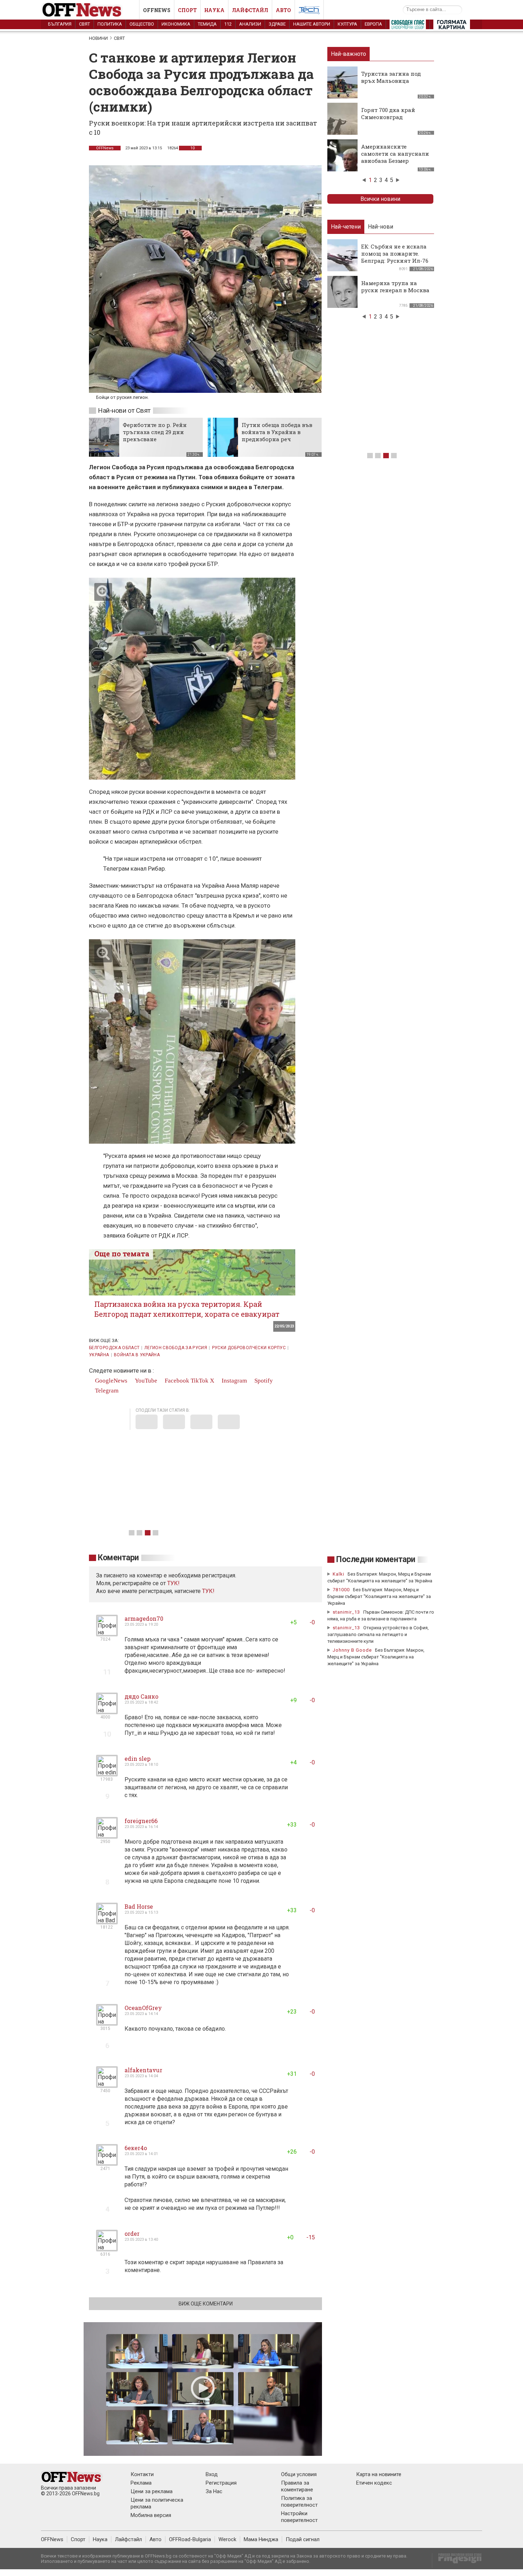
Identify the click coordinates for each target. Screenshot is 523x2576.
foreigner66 (141, 1821)
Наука (214, 10)
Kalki (339, 1574)
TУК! (173, 1583)
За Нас (214, 2491)
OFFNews (105, 148)
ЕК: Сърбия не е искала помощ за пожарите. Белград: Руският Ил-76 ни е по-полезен (395, 257)
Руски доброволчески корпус (249, 1348)
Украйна (99, 1355)
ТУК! (208, 1591)
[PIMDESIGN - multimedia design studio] (457, 2561)
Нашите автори (312, 24)
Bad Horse (139, 1906)
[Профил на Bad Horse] (107, 1921)
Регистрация (221, 2483)
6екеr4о (136, 2148)
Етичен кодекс (374, 2483)
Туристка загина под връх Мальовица (391, 77)
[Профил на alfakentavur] (107, 2085)
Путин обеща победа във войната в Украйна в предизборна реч (277, 432)
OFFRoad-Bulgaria (190, 2539)
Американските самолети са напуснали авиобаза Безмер (395, 154)
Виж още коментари (206, 2304)
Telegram (106, 1391)
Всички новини (380, 199)
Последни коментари (376, 1559)
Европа (373, 24)
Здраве (277, 24)
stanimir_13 (346, 1612)
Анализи (250, 24)
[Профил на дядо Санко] (107, 1711)
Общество (142, 24)
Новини (98, 38)
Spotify (263, 1381)
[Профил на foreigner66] (107, 1836)
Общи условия (299, 2474)
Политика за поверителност (299, 2502)
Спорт (187, 10)
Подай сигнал (303, 2539)
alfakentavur (143, 2070)
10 (192, 148)
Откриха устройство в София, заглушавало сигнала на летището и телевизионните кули (378, 1634)
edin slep (138, 1759)
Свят (84, 24)
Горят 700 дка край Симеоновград (388, 113)
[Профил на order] (107, 2248)
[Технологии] (309, 11)
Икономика (176, 24)
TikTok (200, 1381)
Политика (110, 24)
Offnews (157, 10)
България (60, 24)
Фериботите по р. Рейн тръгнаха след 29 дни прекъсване (155, 432)
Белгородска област (114, 1348)
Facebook (176, 1381)
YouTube (145, 1381)
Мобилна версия (151, 2515)
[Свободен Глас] (408, 26)
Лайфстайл (250, 10)
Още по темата (122, 1254)
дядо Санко (141, 1696)
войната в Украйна (137, 1355)
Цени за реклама (152, 2491)
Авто (283, 10)
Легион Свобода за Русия (176, 1348)
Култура (347, 24)
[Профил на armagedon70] (107, 1633)
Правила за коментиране (297, 2486)
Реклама (141, 2483)
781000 (341, 1590)
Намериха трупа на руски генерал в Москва (395, 287)
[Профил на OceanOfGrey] (107, 2023)
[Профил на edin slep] (107, 1773)
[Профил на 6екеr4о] (107, 2163)
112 (228, 24)
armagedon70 (144, 1618)
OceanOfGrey (143, 2008)
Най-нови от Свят (124, 410)
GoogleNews (110, 1381)
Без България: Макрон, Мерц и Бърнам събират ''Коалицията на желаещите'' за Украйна (379, 1596)
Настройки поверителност (299, 2517)
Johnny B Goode (352, 1650)
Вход (212, 2474)
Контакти (142, 2474)
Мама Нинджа (261, 2539)
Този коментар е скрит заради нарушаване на (186, 2262)
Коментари (118, 1558)
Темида (207, 24)
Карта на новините (379, 2474)
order (132, 2233)
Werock (227, 2539)
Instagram (234, 1381)
